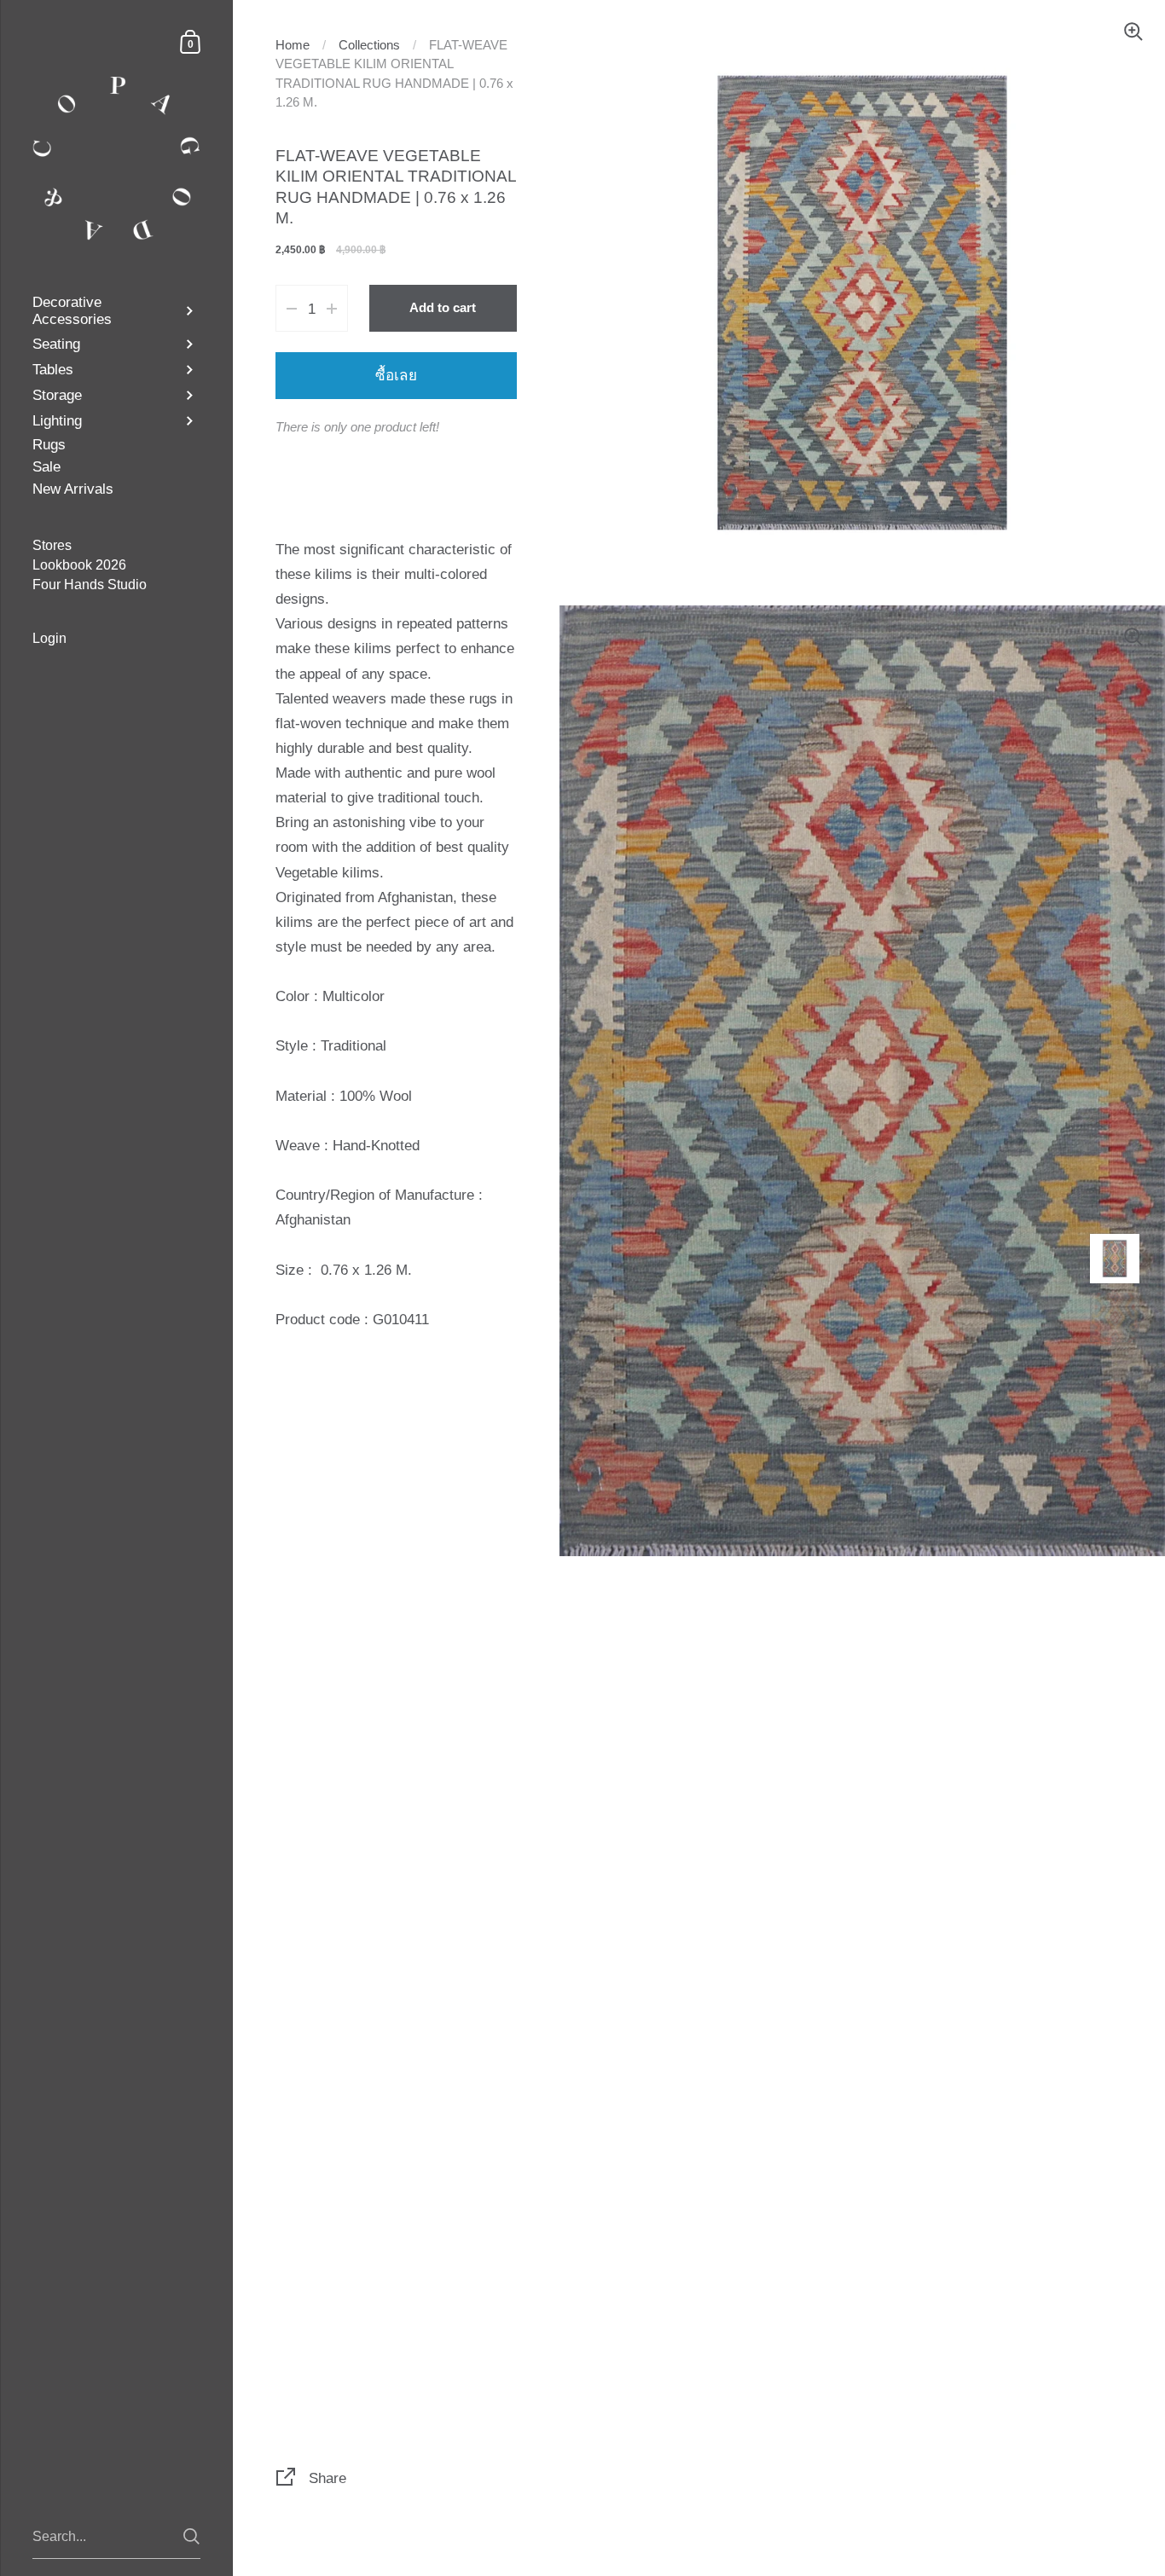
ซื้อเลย (396, 375)
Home (293, 45)
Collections (369, 45)
